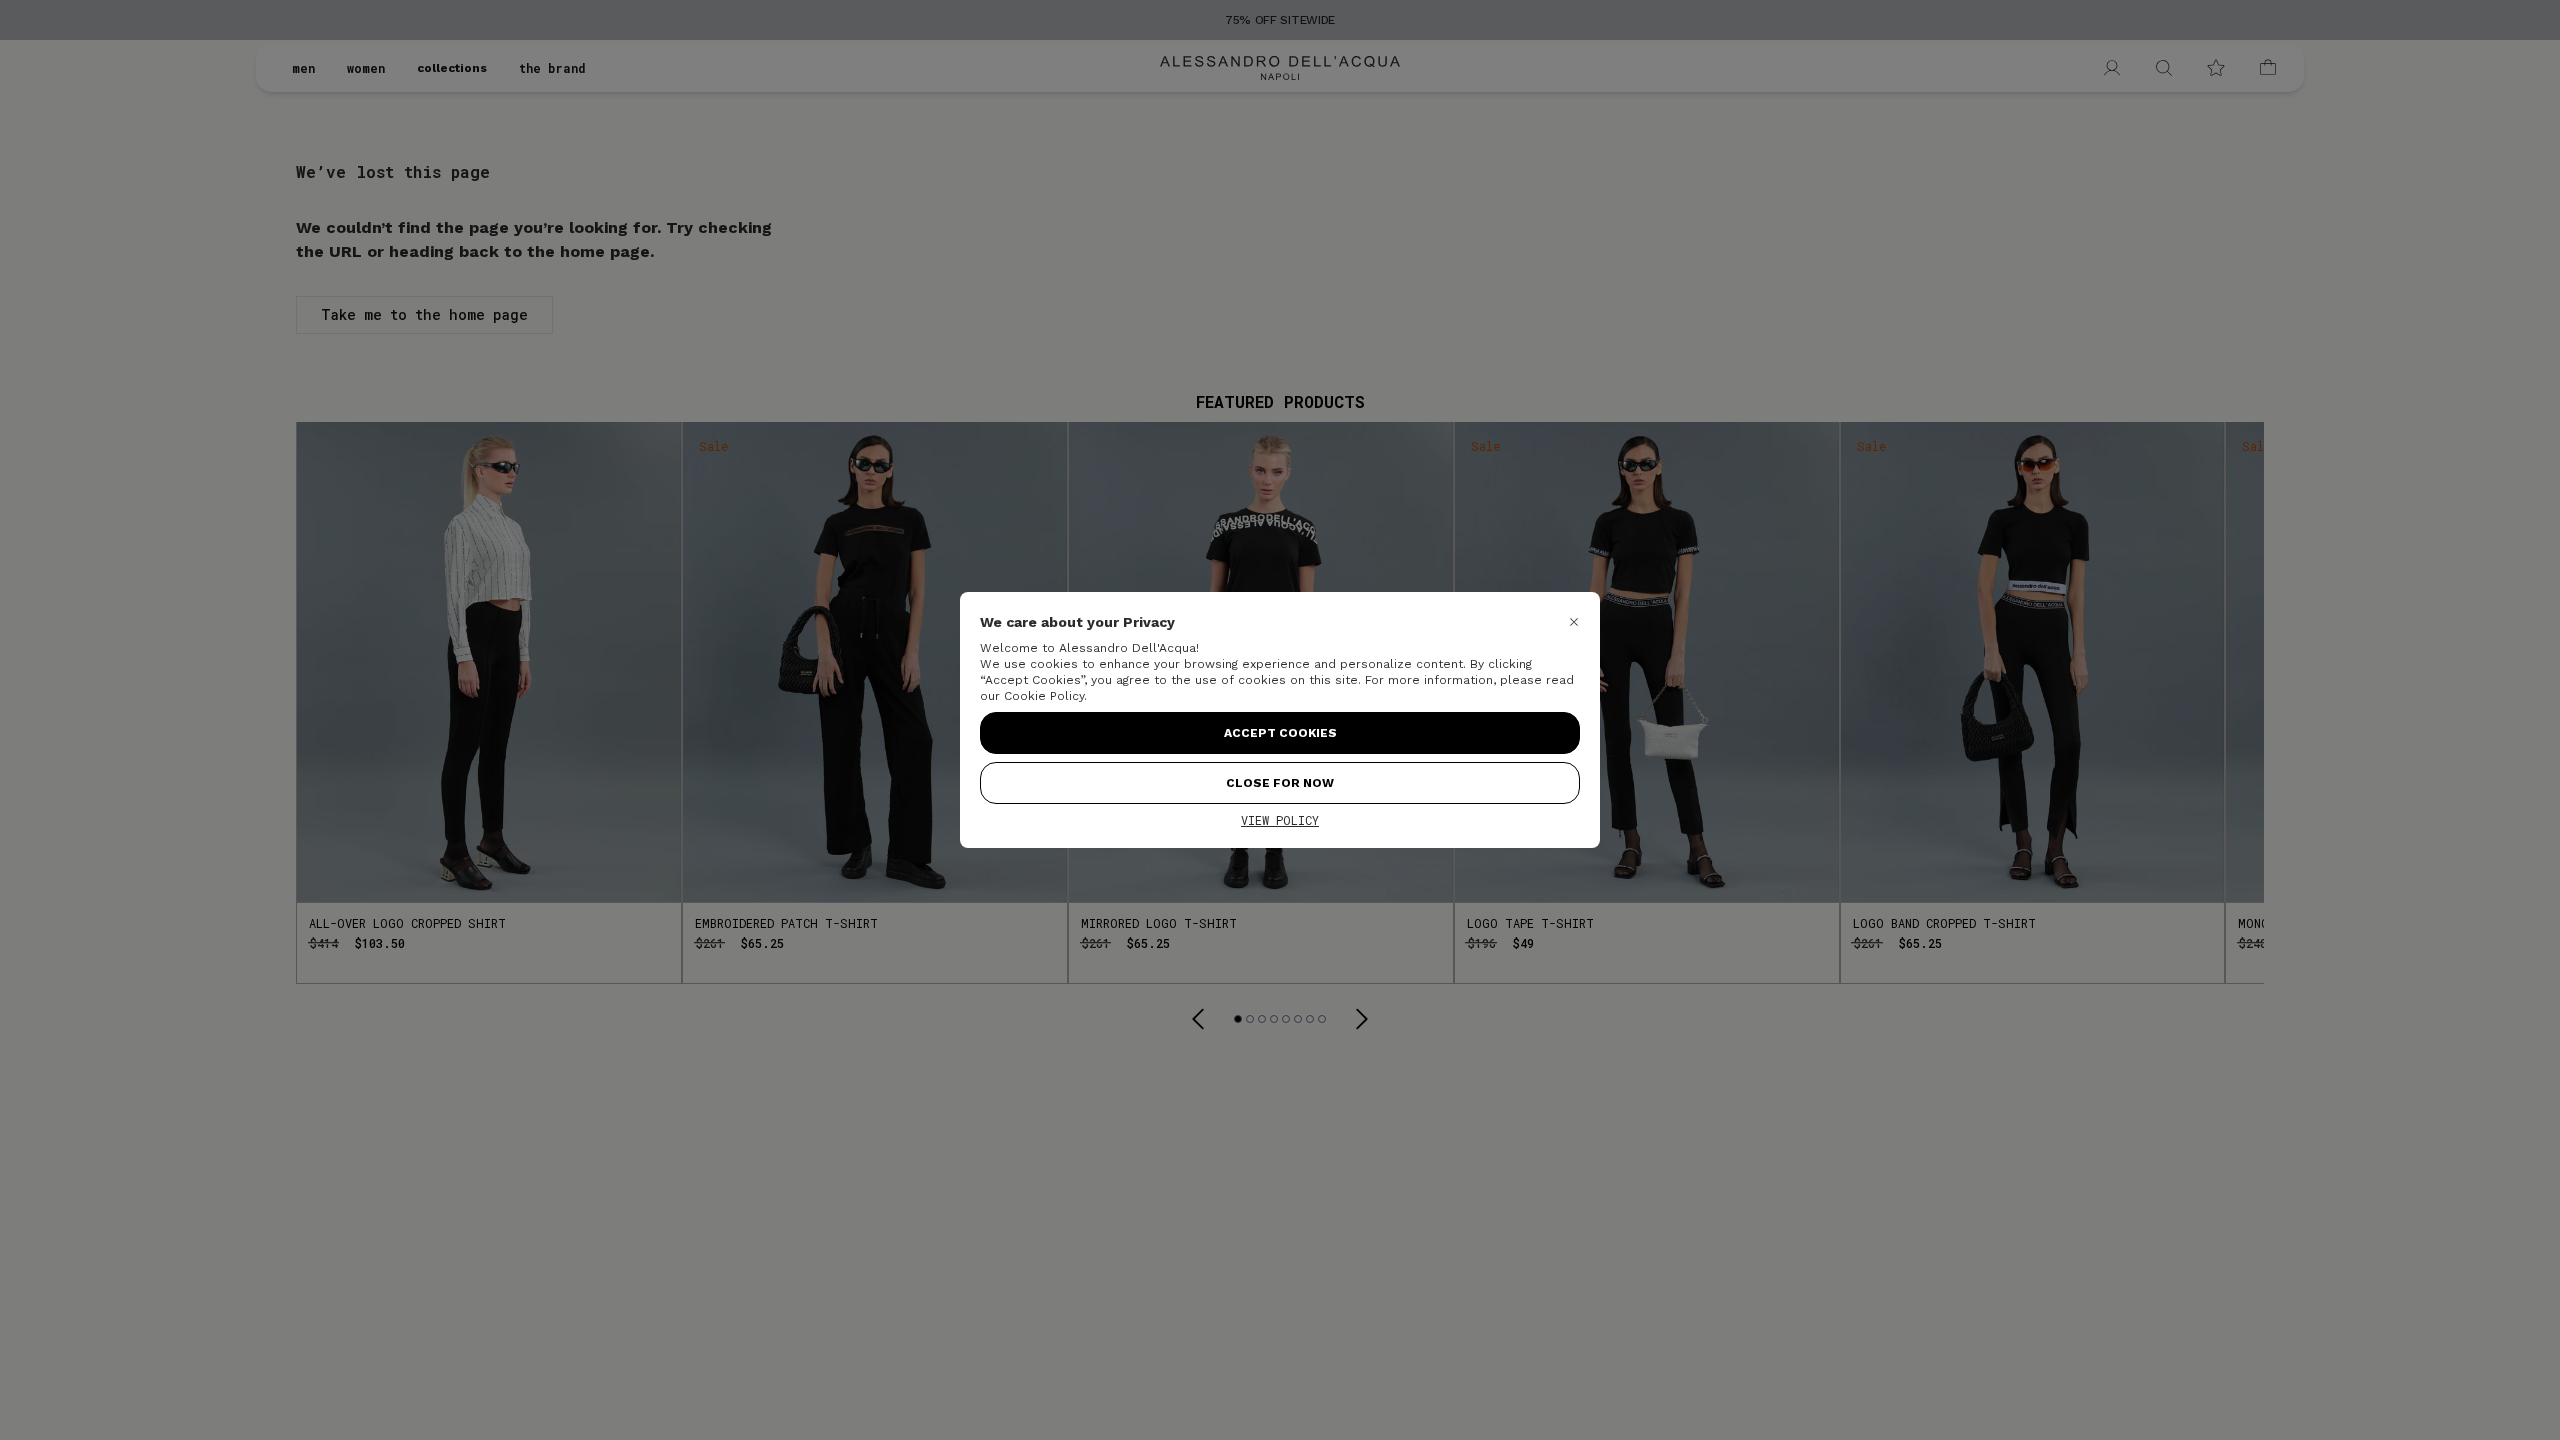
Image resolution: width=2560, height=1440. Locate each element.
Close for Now (1280, 783)
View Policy (1280, 820)
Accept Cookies (1280, 733)
